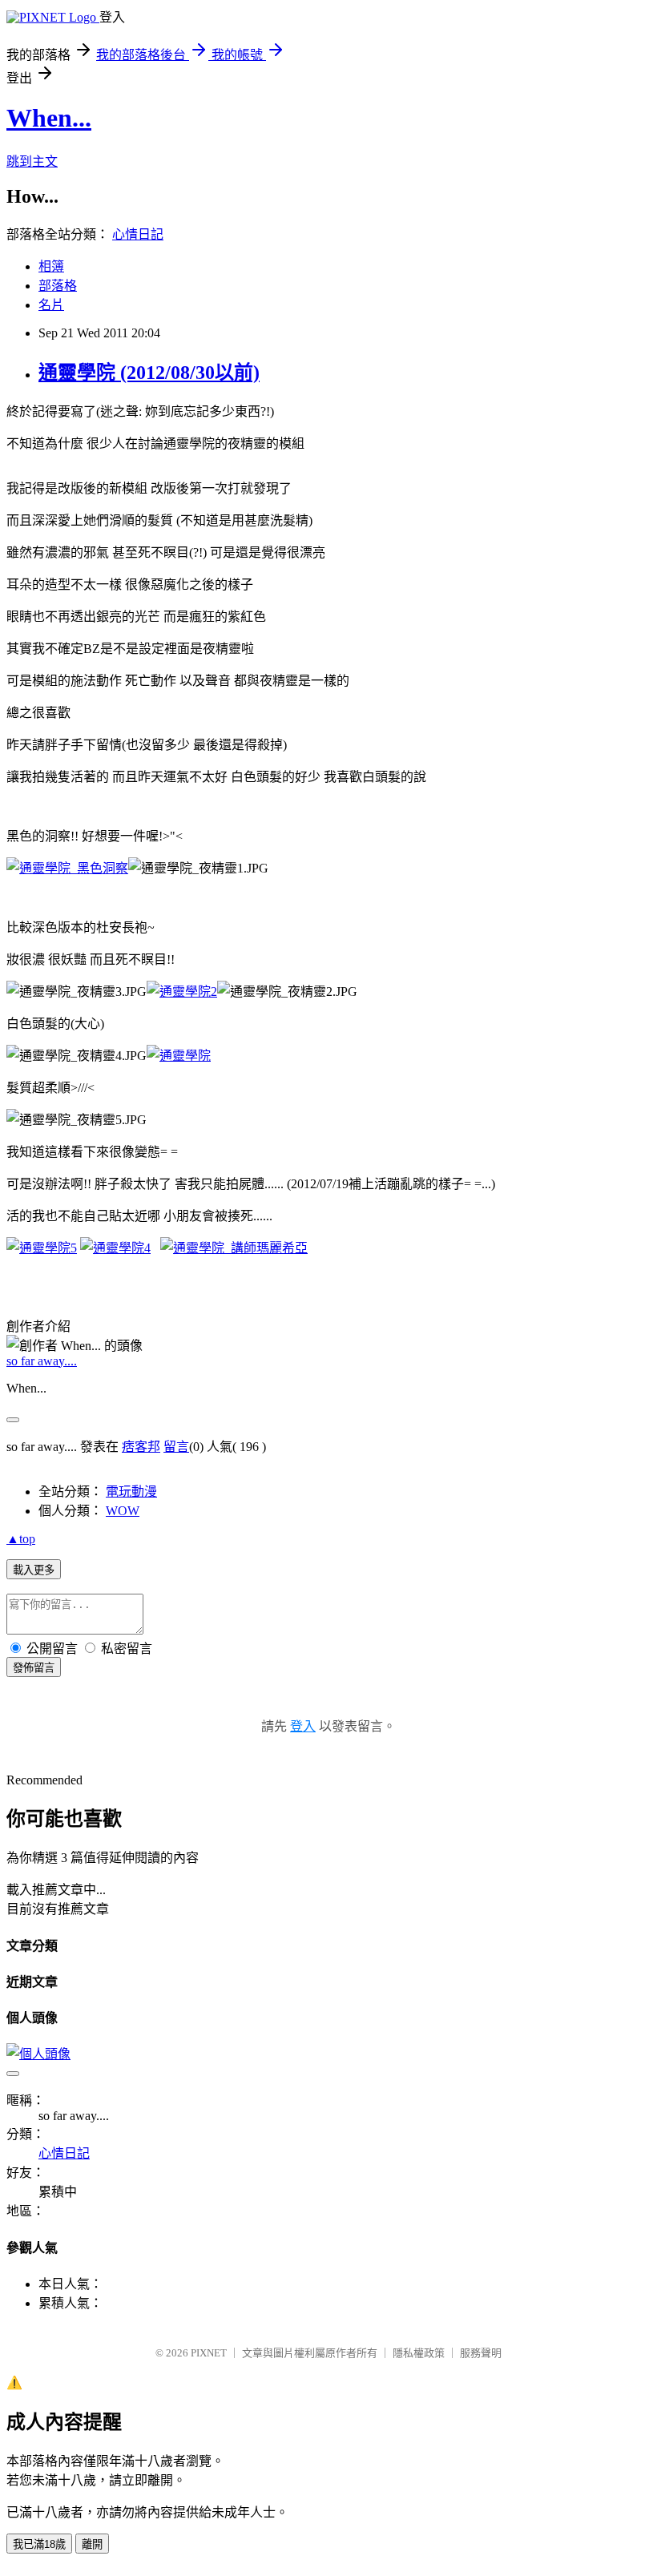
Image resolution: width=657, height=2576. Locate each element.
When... (49, 118)
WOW (123, 1511)
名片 (51, 305)
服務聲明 (481, 2353)
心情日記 (138, 234)
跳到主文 (32, 161)
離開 (92, 2544)
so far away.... (42, 1361)
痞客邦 (141, 1447)
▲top (21, 1539)
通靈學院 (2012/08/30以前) (149, 373)
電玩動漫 (131, 1492)
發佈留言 (34, 1668)
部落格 (58, 286)
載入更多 (34, 1570)
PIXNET (209, 2353)
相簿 (51, 266)
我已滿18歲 (39, 2544)
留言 (176, 1447)
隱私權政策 (419, 2353)
